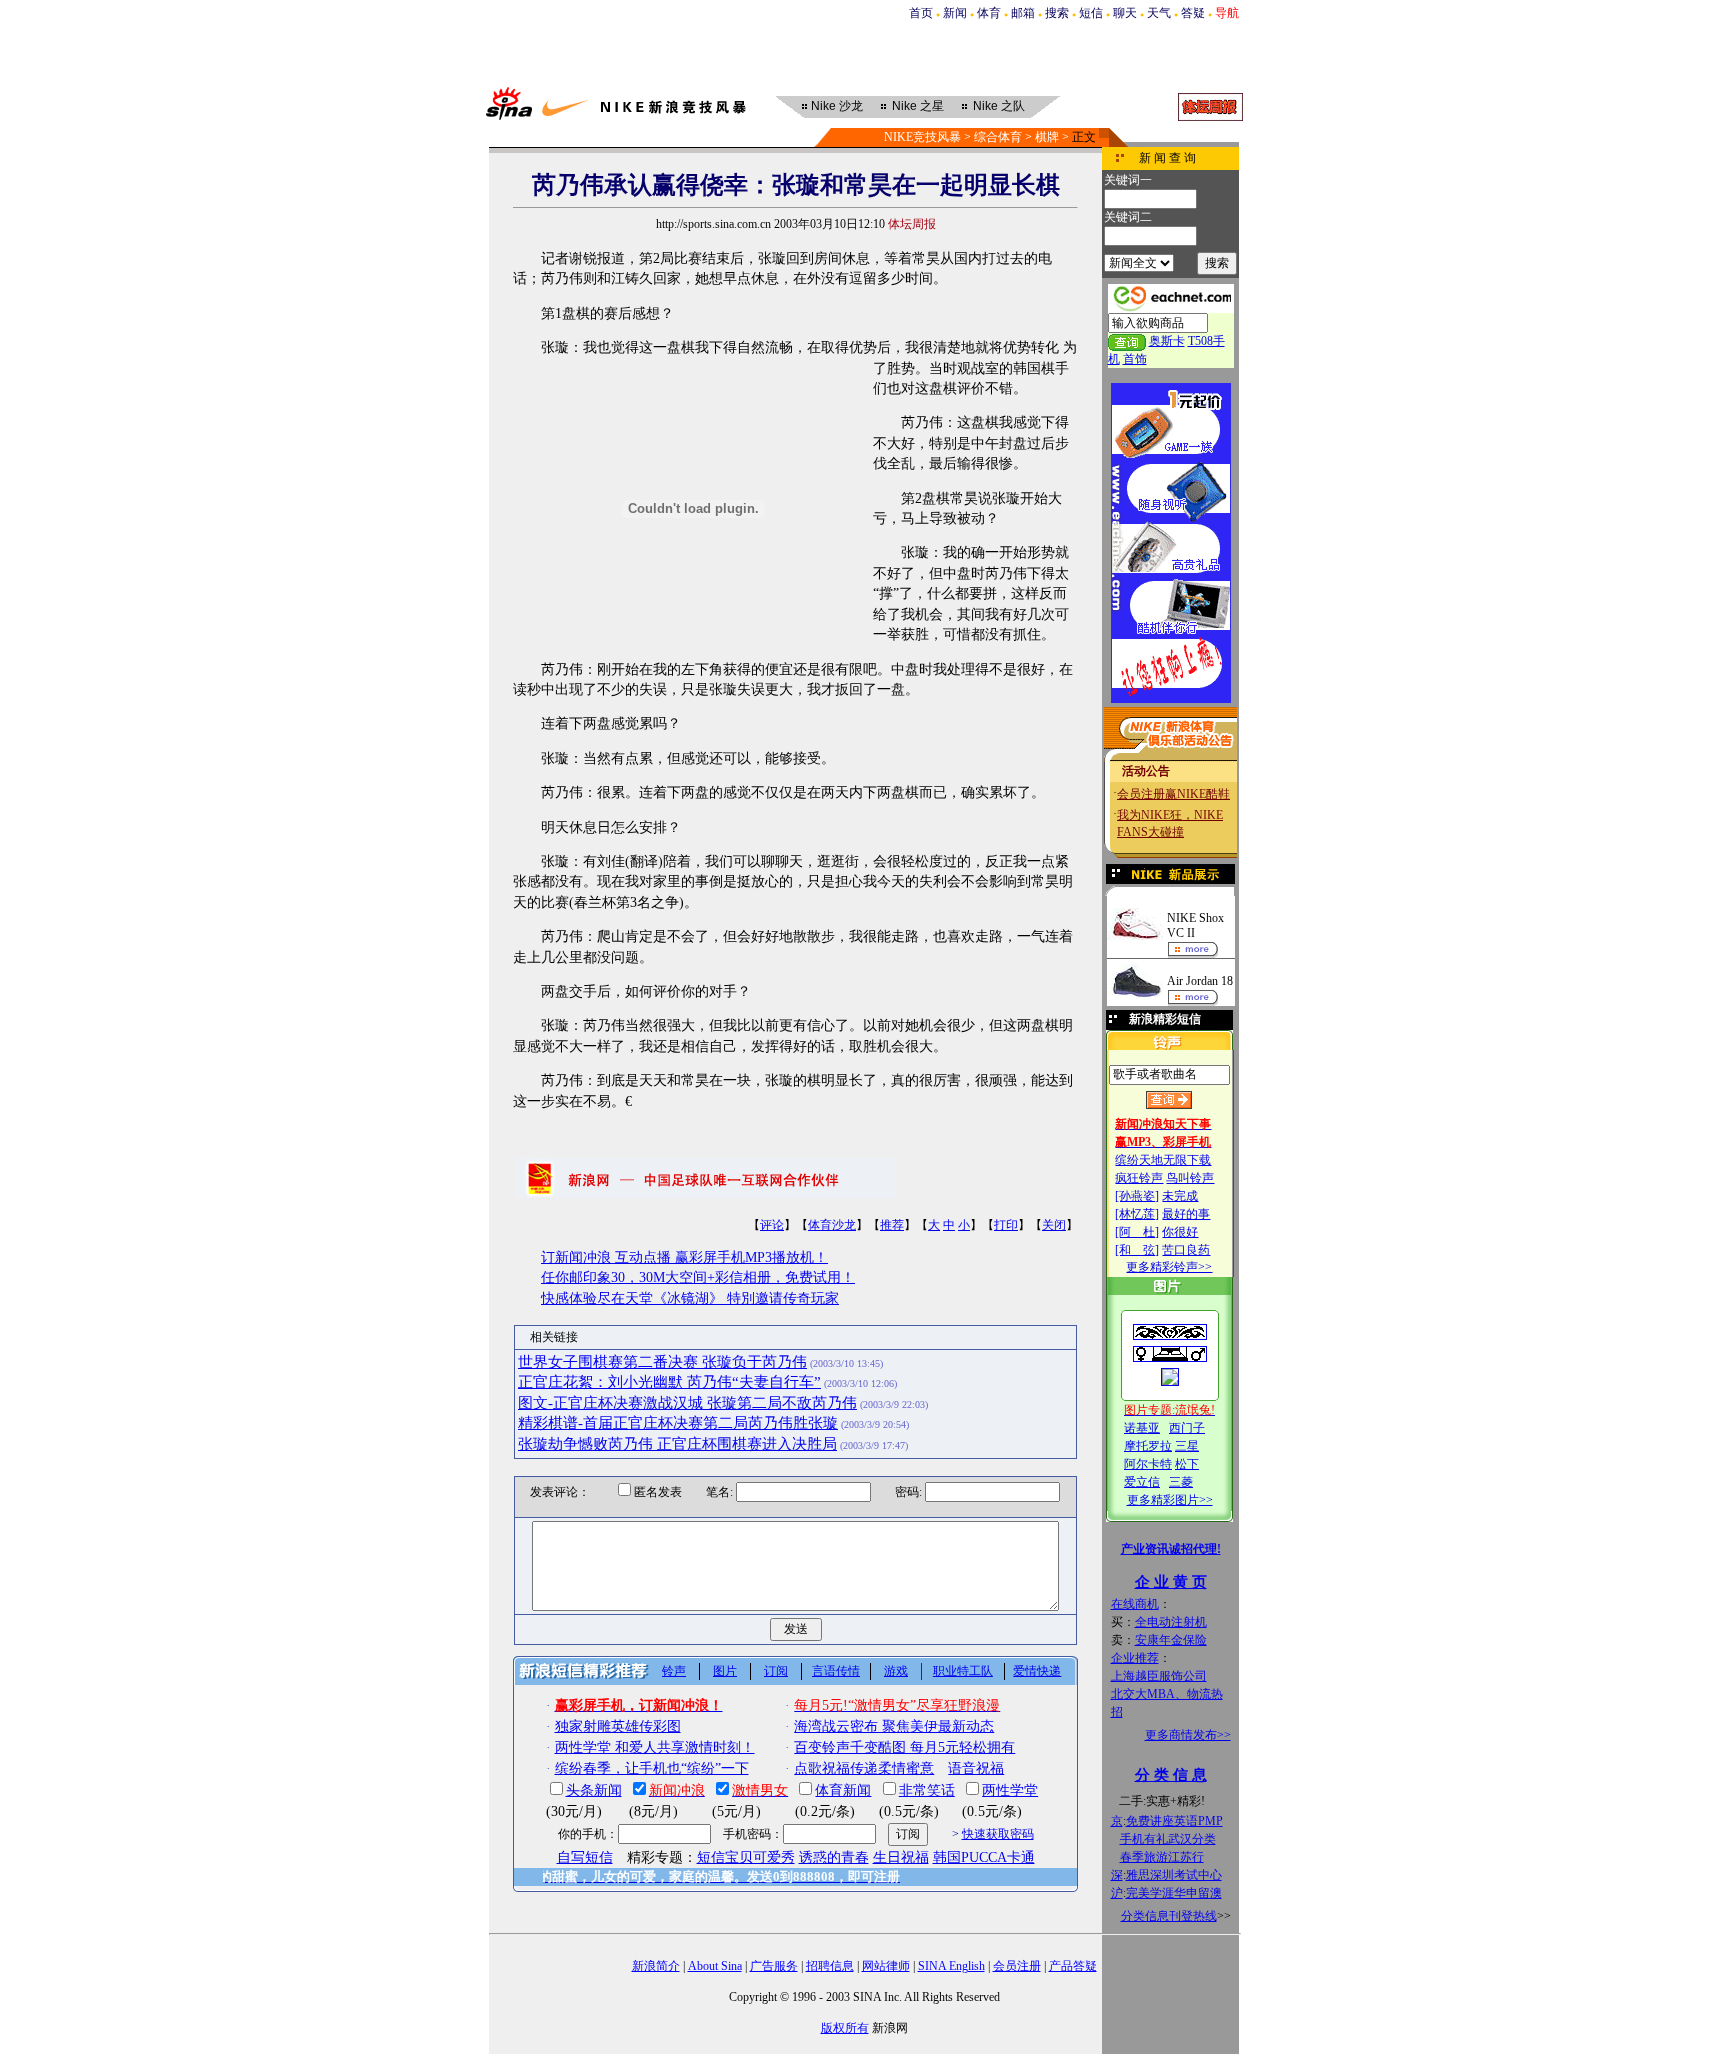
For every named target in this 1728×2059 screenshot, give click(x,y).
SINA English (951, 1966)
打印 (1006, 1225)
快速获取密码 (998, 1834)
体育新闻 (843, 1790)
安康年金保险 (1171, 1640)
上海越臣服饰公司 (1159, 1676)
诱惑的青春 (834, 1857)
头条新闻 (594, 1790)
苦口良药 (1186, 1250)
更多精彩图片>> (1170, 1500)
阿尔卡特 (1148, 1464)
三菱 (1181, 1482)
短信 (1091, 13)
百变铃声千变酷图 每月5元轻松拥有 (904, 1747)
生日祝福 (901, 1857)
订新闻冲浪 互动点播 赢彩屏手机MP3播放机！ (684, 1257)
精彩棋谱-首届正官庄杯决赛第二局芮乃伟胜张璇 (678, 1423)
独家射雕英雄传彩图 (618, 1726)
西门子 (1187, 1428)
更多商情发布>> (1188, 1735)
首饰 (1135, 359)
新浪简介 (656, 1966)
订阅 (776, 1671)
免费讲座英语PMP (1174, 1821)
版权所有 (845, 2028)
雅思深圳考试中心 (1174, 1875)
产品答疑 (1073, 1966)
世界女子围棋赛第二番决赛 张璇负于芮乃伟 (662, 1362)
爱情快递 (1037, 1671)
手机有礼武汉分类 (1168, 1839)
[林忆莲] (1137, 1214)
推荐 (892, 1225)
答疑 (1193, 13)
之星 (918, 106)
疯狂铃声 (1139, 1178)
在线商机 (1135, 1604)
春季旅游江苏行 (1162, 1857)
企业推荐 (1135, 1658)
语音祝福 (976, 1768)
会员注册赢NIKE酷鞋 (1173, 794)
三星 (1187, 1446)
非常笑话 (927, 1790)
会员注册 (1017, 1966)
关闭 (1054, 1225)
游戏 (896, 1671)
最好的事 (1186, 1214)
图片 (725, 1671)
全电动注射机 (1171, 1622)
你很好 (1180, 1232)
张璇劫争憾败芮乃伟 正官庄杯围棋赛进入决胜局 (677, 1444)
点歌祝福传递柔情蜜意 (864, 1768)
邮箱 (1023, 13)
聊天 (1125, 13)
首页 (921, 13)
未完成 (1180, 1196)
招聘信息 (830, 1966)
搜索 (1057, 13)
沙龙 (837, 106)
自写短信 (585, 1857)
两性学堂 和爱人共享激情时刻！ (655, 1747)
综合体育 (998, 137)
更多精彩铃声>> (1169, 1267)
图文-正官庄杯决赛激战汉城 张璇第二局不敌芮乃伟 (687, 1403)
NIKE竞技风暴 (922, 137)
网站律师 (886, 1966)
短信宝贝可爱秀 (746, 1857)
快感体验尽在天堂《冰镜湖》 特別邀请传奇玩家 (690, 1298)
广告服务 (774, 1966)
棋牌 (1047, 137)
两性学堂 (1010, 1790)
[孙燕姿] (1137, 1196)
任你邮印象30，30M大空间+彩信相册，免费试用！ (698, 1277)
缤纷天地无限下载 (1163, 1160)
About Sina (715, 1966)
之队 (999, 106)
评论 (772, 1225)
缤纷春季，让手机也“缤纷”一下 (652, 1768)
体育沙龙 (832, 1225)
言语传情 (836, 1671)
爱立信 (1142, 1482)
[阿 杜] (1137, 1232)
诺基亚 (1142, 1428)
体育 (989, 13)
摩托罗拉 (1148, 1446)
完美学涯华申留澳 (1174, 1893)
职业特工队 (963, 1671)
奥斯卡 (1167, 341)
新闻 (955, 13)
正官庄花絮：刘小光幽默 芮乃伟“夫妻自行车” (669, 1382)
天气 (1159, 13)
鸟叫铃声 (1190, 1178)
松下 (1187, 1464)
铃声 (674, 1671)
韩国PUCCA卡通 (984, 1857)
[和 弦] (1137, 1250)
